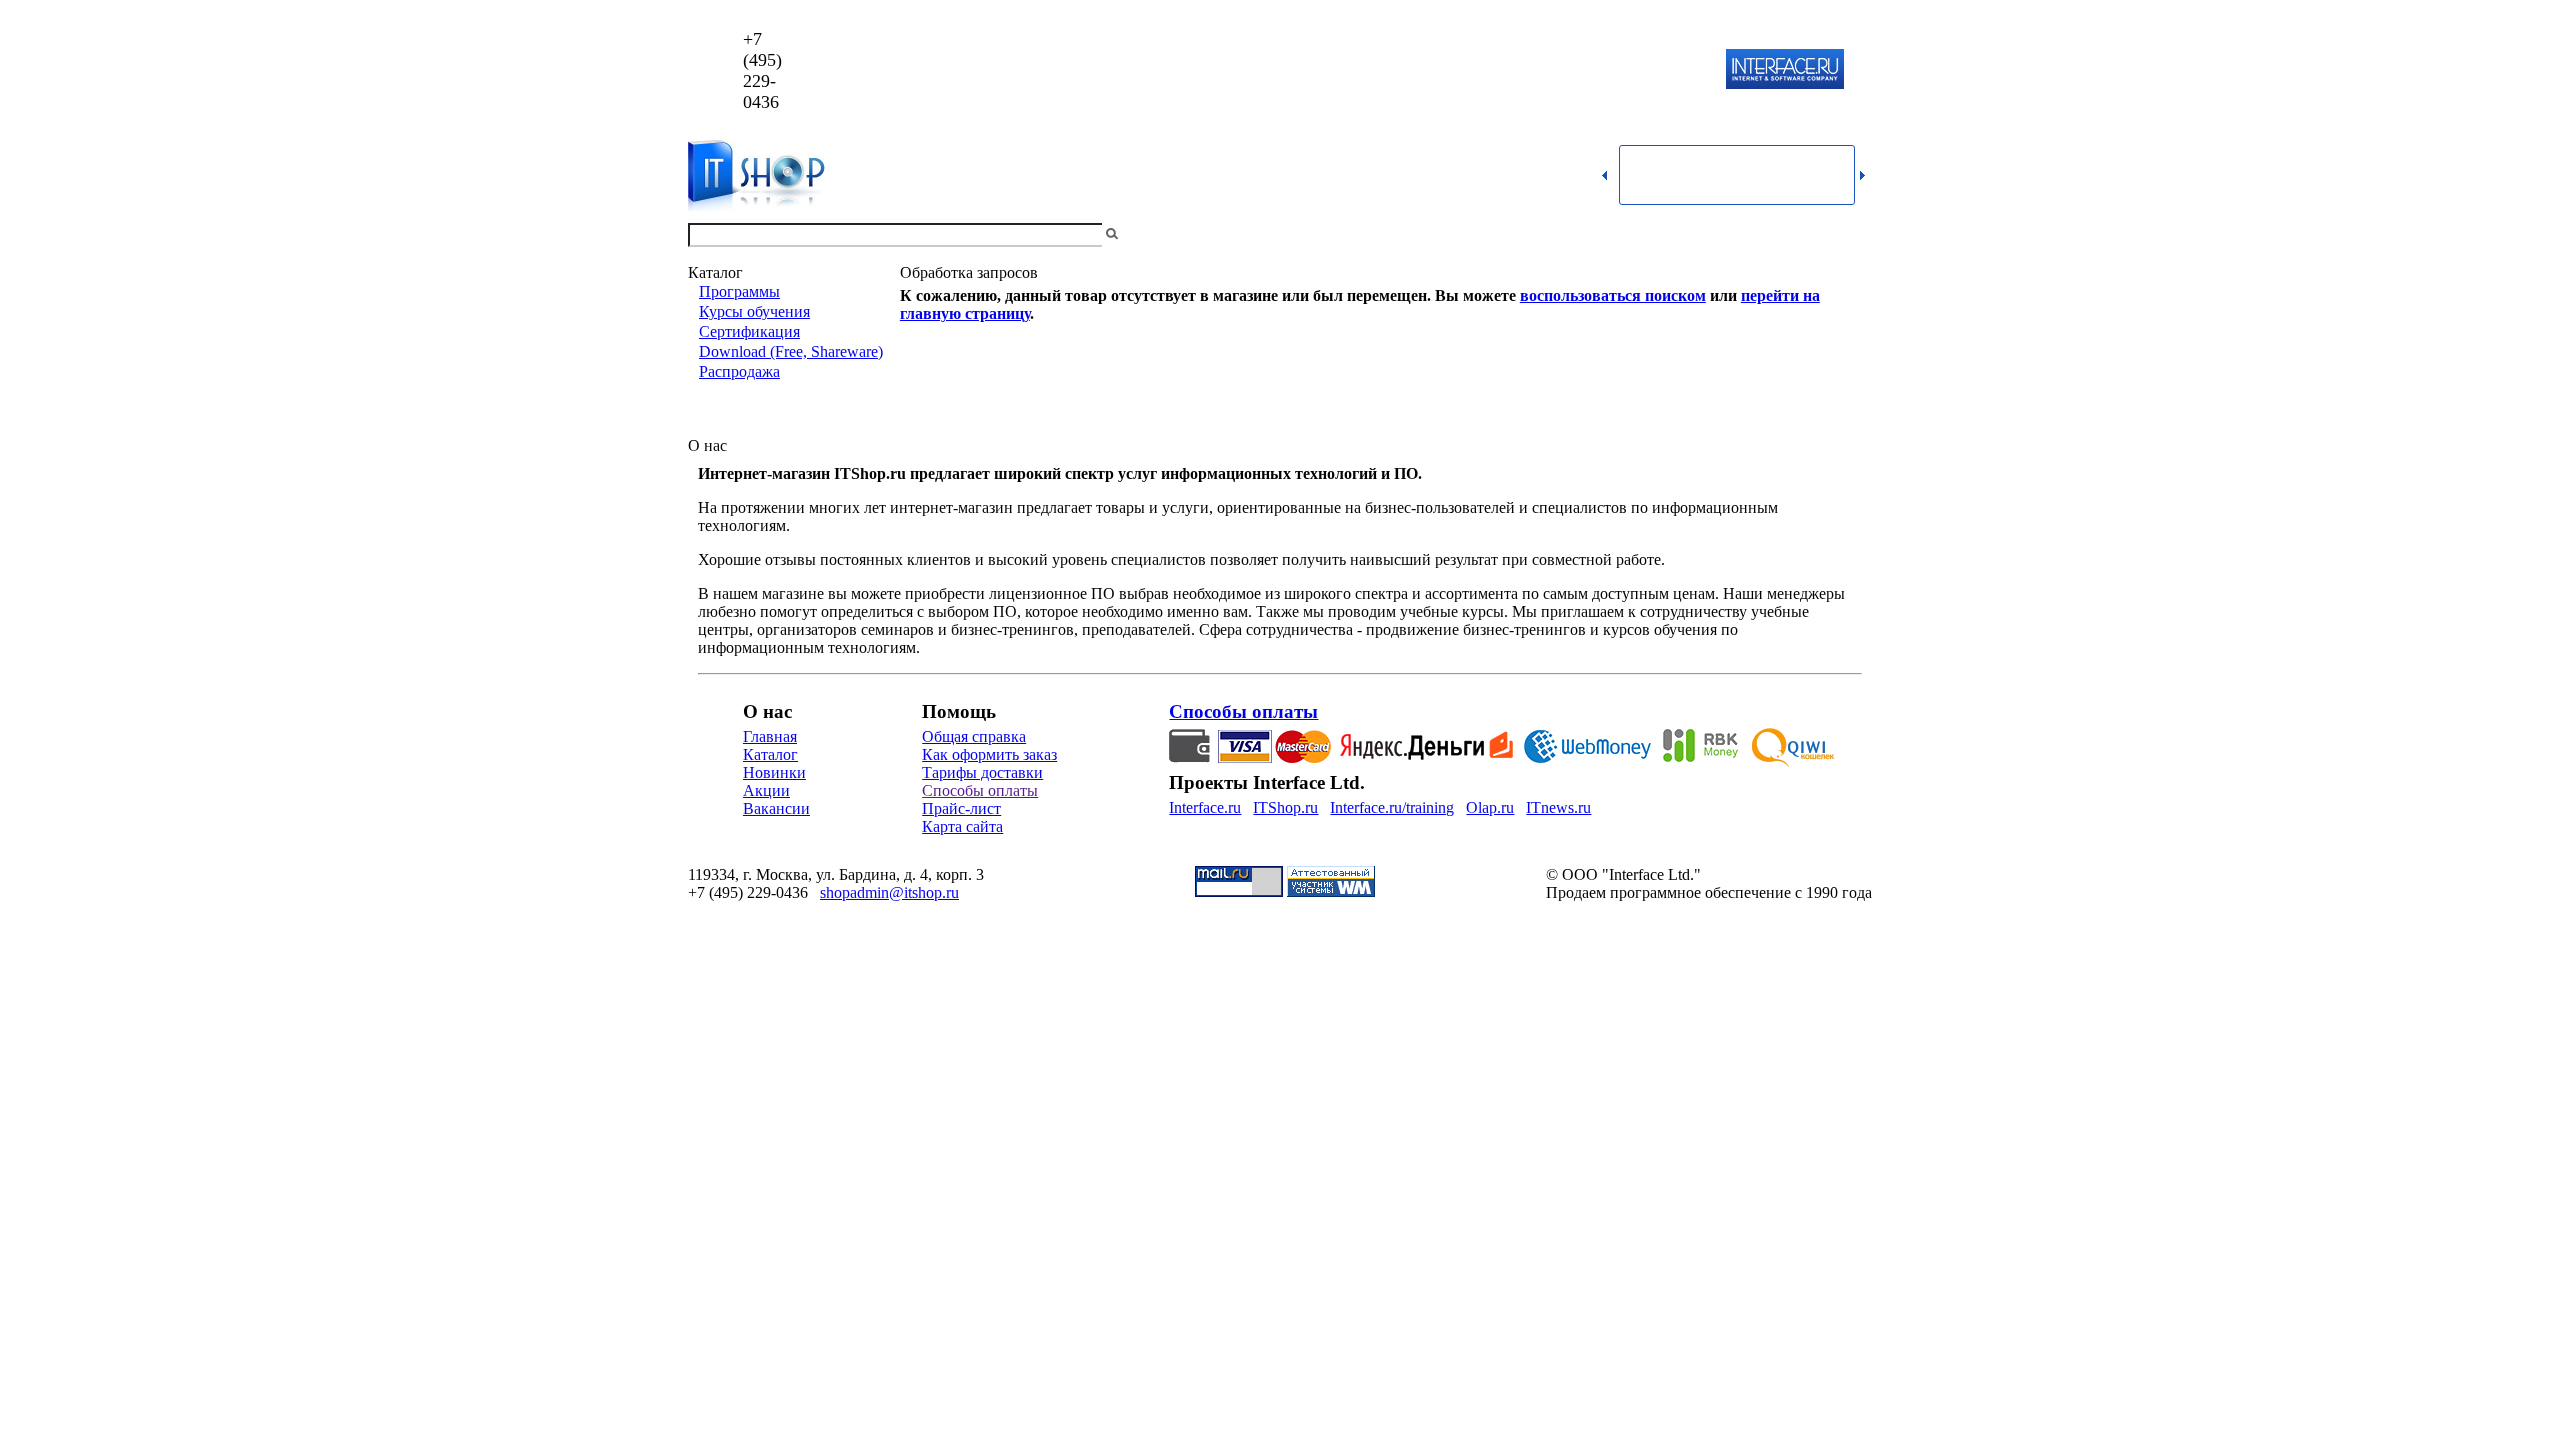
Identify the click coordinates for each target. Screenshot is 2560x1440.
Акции (766, 790)
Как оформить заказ (989, 754)
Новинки (774, 772)
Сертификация (749, 331)
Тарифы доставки (982, 772)
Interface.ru (1205, 807)
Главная (770, 736)
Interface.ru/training (1392, 807)
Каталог (770, 754)
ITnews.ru (1558, 807)
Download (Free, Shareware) (791, 351)
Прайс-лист (961, 808)
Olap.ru (1490, 807)
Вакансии (776, 808)
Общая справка (974, 736)
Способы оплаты (980, 790)
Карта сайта (962, 826)
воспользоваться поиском (1613, 295)
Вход (1855, 234)
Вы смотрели (1155, 234)
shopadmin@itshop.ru (1536, 70)
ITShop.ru (1285, 807)
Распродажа (739, 371)
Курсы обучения (754, 311)
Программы (739, 291)
